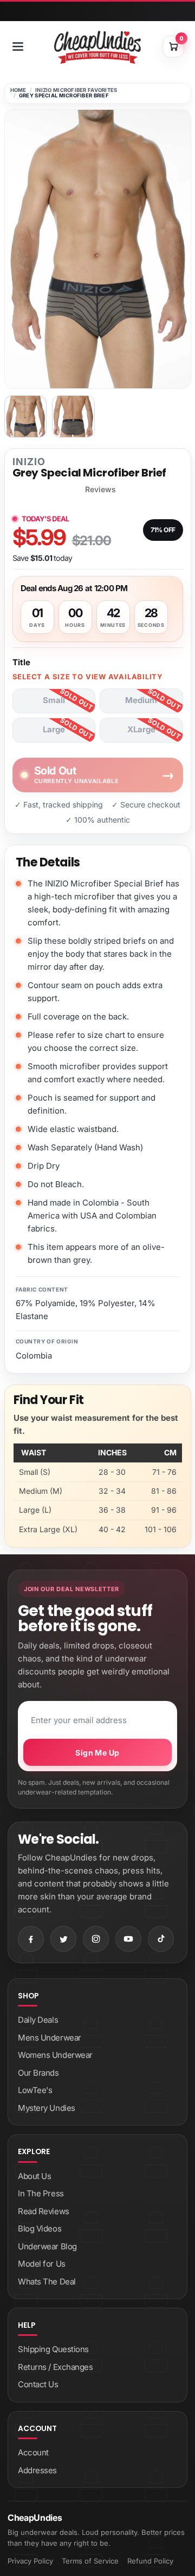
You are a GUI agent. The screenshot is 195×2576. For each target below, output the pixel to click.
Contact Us (38, 2384)
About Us (34, 2176)
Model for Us (42, 2264)
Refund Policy (150, 2561)
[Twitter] (63, 1939)
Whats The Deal (47, 2282)
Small (54, 700)
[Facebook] (31, 1939)
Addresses (37, 2470)
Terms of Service (90, 2561)
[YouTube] (128, 1939)
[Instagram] (96, 1939)
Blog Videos (40, 2229)
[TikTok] (161, 1939)
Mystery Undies (47, 2108)
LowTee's (35, 2090)
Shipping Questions (53, 2349)
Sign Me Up (97, 1753)
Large (54, 729)
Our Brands (38, 2073)
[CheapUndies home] (97, 47)
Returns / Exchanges (55, 2367)
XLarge (141, 729)
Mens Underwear (50, 2038)
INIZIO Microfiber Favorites (76, 90)
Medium (141, 700)
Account (33, 2452)
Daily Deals (38, 2020)
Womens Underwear (55, 2055)
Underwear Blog (47, 2246)
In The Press (41, 2193)
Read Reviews (44, 2211)
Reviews (100, 489)
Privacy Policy (30, 2561)
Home (18, 90)
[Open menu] (18, 47)
